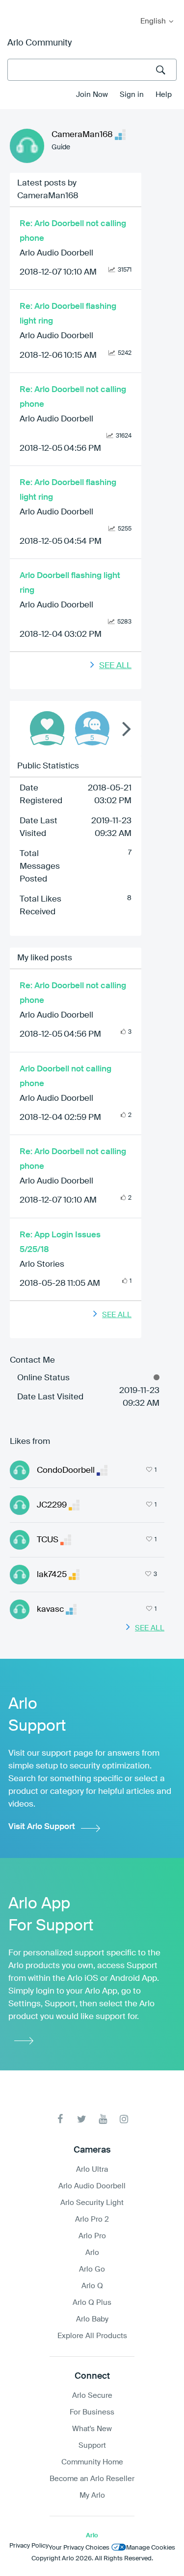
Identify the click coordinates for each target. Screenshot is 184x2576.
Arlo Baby (92, 2319)
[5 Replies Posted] (92, 728)
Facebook (61, 2119)
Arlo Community (39, 43)
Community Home (92, 2462)
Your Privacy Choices (79, 2548)
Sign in (132, 95)
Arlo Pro (92, 2236)
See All (115, 666)
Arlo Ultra (92, 2170)
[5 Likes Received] (47, 728)
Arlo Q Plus (92, 2303)
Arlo (92, 2253)
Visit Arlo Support (42, 1827)
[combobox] (92, 70)
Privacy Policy (29, 2546)
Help (164, 95)
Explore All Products (92, 2336)
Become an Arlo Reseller (92, 2479)
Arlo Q (92, 2286)
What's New (92, 2429)
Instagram (124, 2119)
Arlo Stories (42, 1265)
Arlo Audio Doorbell (56, 253)
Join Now (92, 95)
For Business (92, 2412)
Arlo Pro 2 (92, 2219)
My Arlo (14, 6)
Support (92, 2446)
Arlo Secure (92, 2396)
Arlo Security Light (92, 2203)
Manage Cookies (151, 2548)
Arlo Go (92, 2269)
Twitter (82, 2119)
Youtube (103, 2119)
